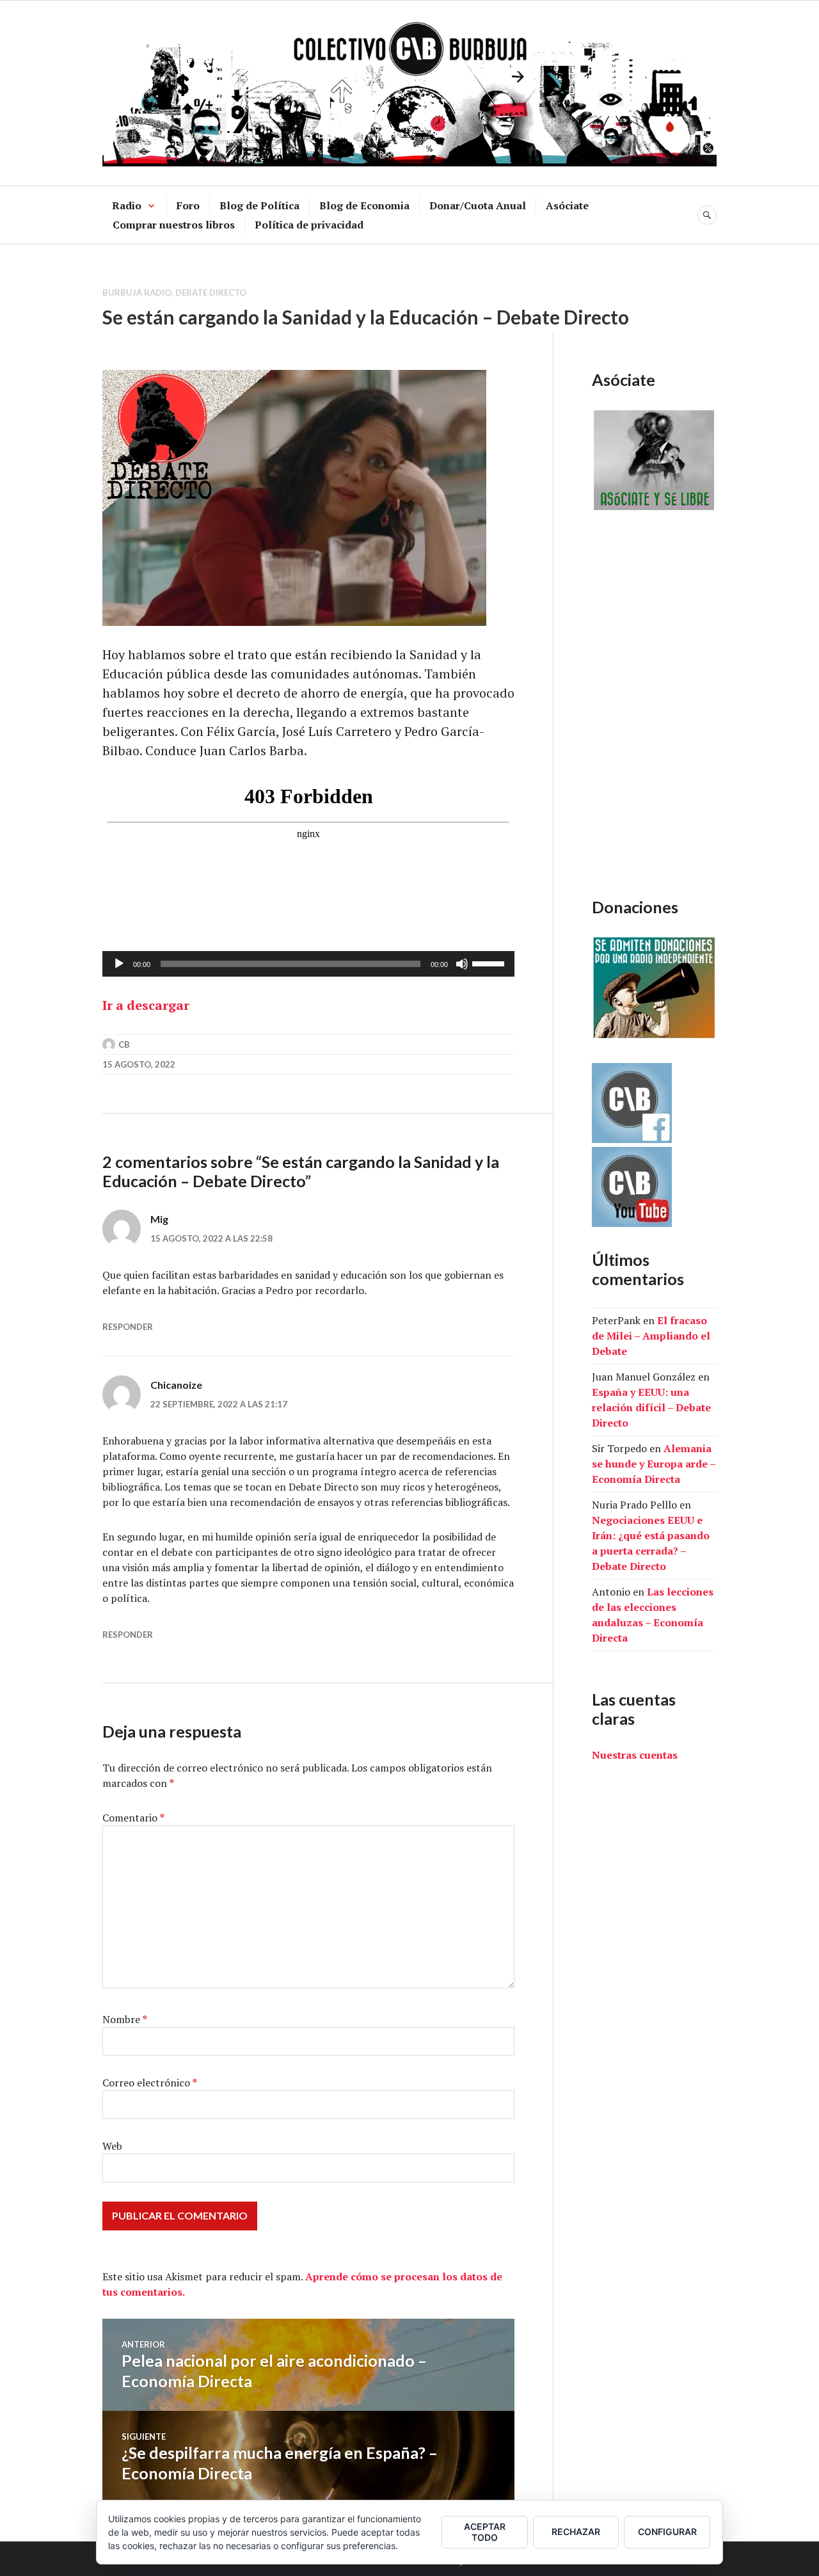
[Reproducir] (119, 964)
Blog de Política (259, 205)
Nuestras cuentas (635, 1755)
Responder (128, 1327)
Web (112, 2146)
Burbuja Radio (137, 292)
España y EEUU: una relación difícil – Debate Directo (651, 1407)
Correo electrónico (150, 2083)
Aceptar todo (485, 2532)
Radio (127, 205)
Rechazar (576, 2532)
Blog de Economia (364, 205)
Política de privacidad (309, 225)
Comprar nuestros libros (174, 225)
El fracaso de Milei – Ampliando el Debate (651, 1336)
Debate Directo (211, 292)
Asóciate (567, 205)
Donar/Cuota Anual (478, 205)
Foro (188, 205)
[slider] (490, 963)
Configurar (667, 2532)
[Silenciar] (462, 964)
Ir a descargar (146, 1005)
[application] (308, 964)
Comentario (133, 1818)
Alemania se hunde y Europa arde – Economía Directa (654, 1464)
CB (124, 1044)
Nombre (125, 2019)
